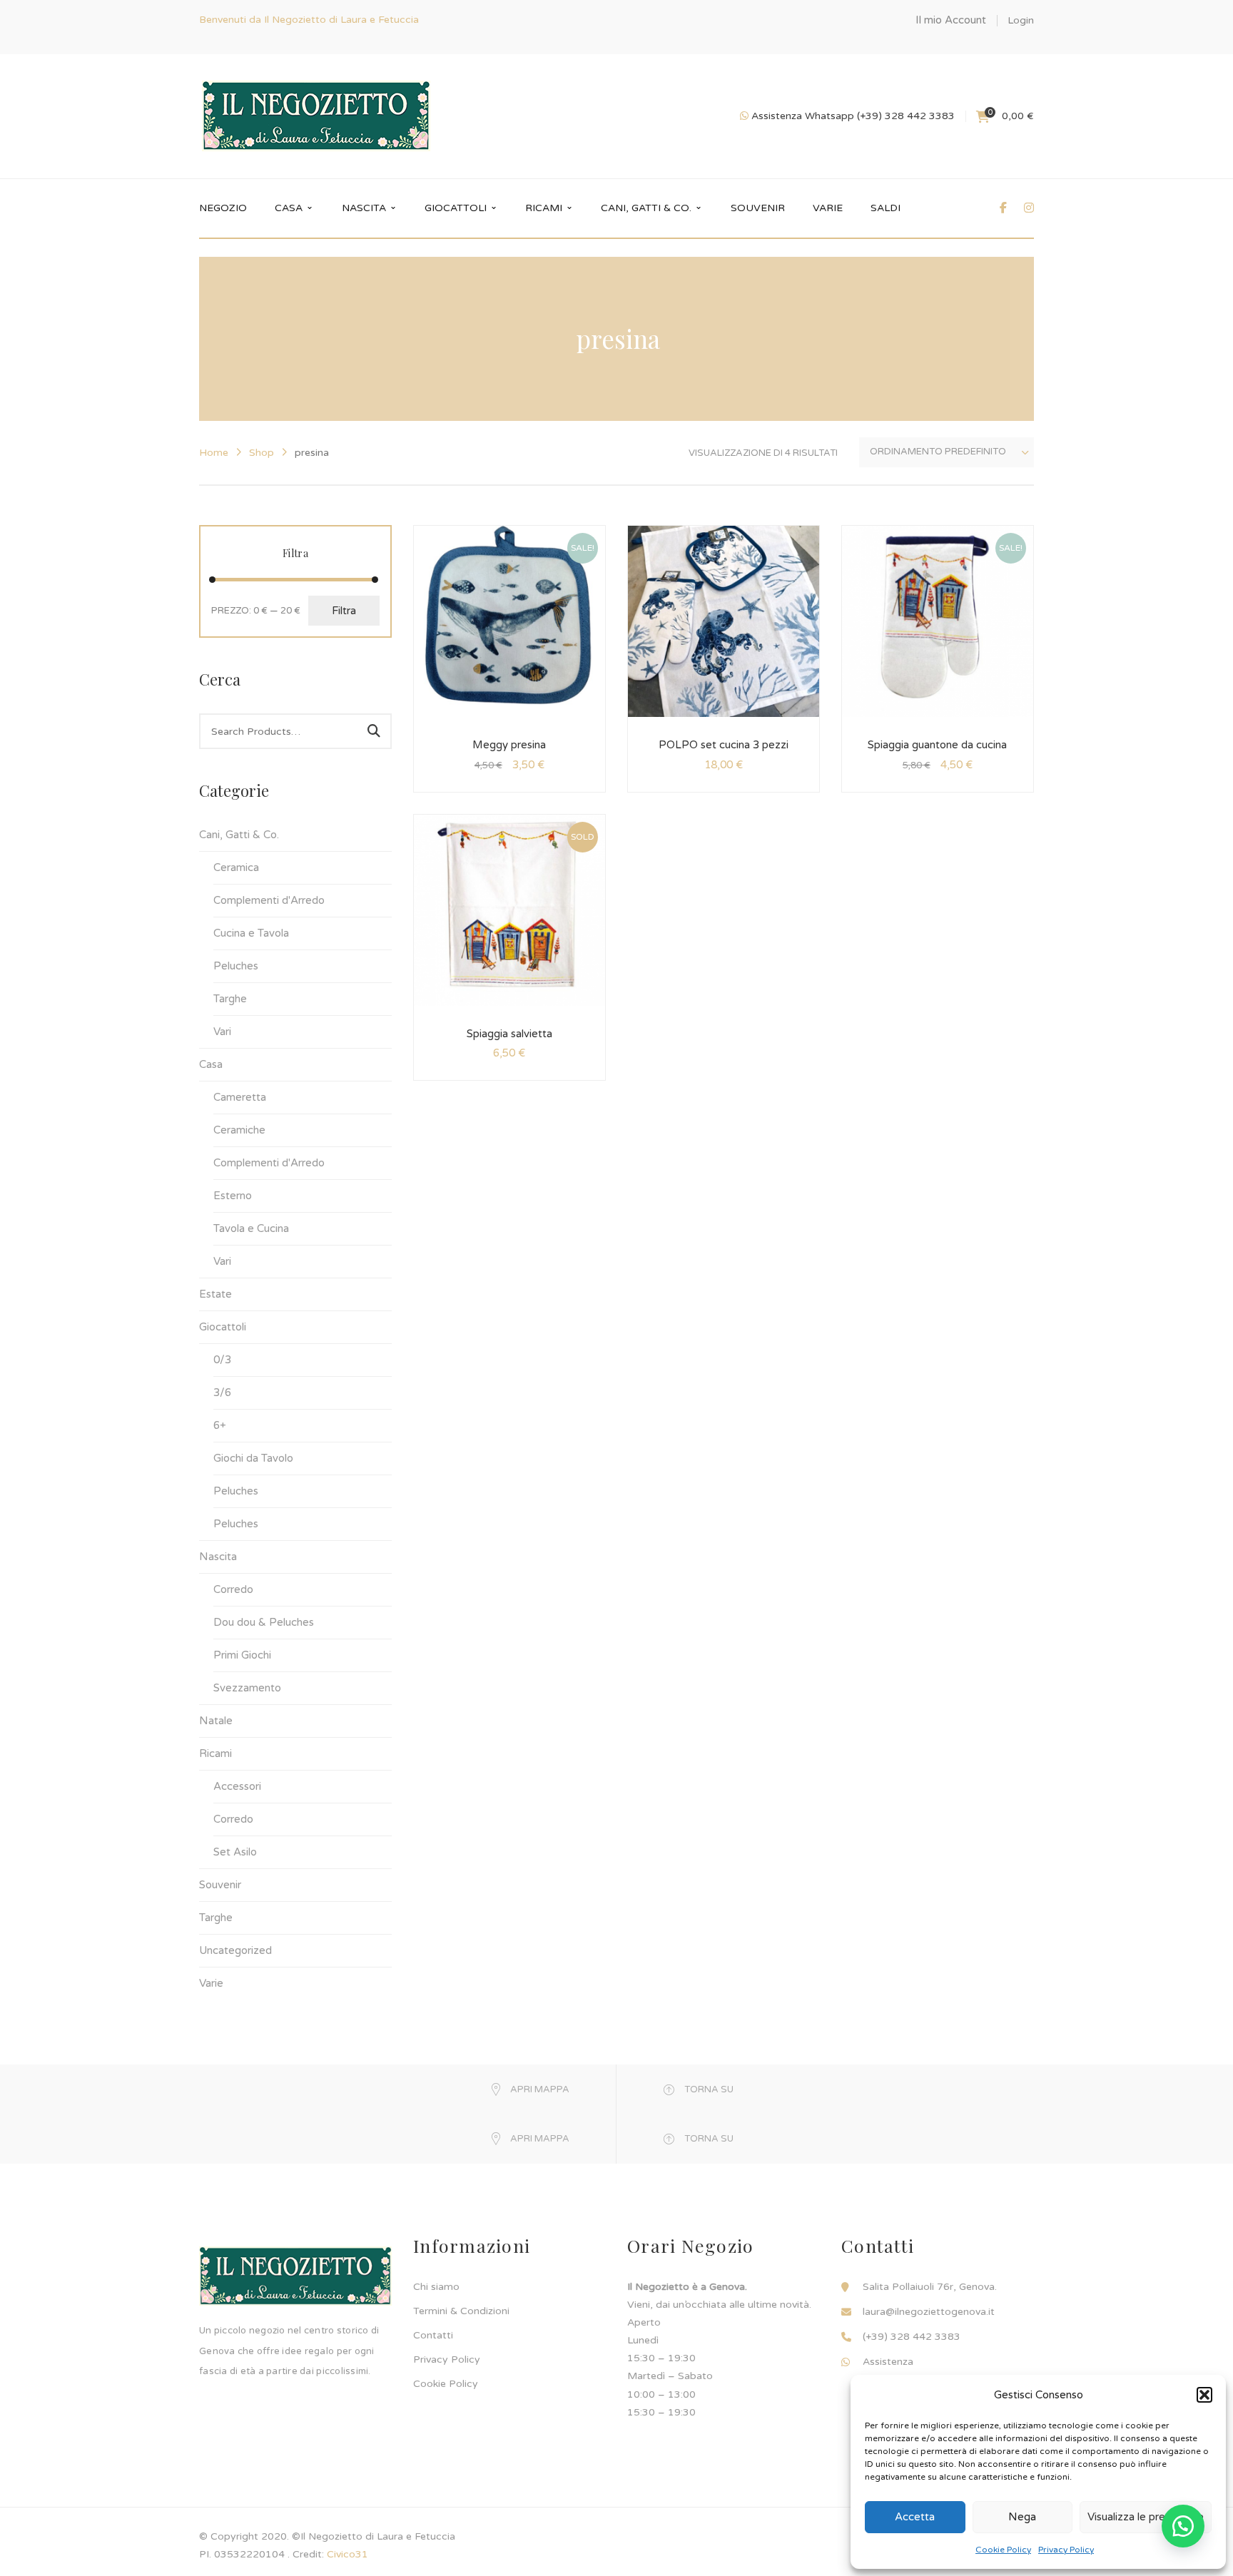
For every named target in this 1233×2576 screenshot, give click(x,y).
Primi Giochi (242, 1655)
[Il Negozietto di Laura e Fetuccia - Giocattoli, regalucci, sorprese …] (316, 116)
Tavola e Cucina (251, 1228)
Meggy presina (509, 745)
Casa (211, 1064)
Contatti (433, 2335)
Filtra (344, 611)
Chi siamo (436, 2287)
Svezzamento (247, 1688)
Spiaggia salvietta (509, 1034)
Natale (216, 1721)
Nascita (218, 1557)
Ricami (215, 1753)
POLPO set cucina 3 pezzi (724, 745)
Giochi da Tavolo (253, 1458)
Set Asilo (235, 1852)
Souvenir (220, 1885)
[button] (1204, 2395)
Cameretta (240, 1097)
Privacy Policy (1066, 2550)
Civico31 (347, 2554)
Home (214, 453)
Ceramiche (239, 1130)
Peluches (236, 966)
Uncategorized (235, 1950)
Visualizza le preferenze (1146, 2517)
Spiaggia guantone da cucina (937, 745)
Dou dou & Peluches (264, 1622)
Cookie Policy (1003, 2550)
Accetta (915, 2517)
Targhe (230, 999)
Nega (1022, 2517)
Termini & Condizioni (461, 2311)
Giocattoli (223, 1327)
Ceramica (236, 867)
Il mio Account (951, 20)
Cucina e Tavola (251, 933)
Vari (222, 1032)
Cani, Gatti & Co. (239, 835)
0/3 (222, 1360)
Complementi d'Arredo (269, 900)
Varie (211, 1983)
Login (1021, 20)
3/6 (222, 1393)
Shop (262, 453)
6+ (220, 1425)
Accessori (237, 1786)
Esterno (233, 1196)
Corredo (233, 1589)
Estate (215, 1294)
